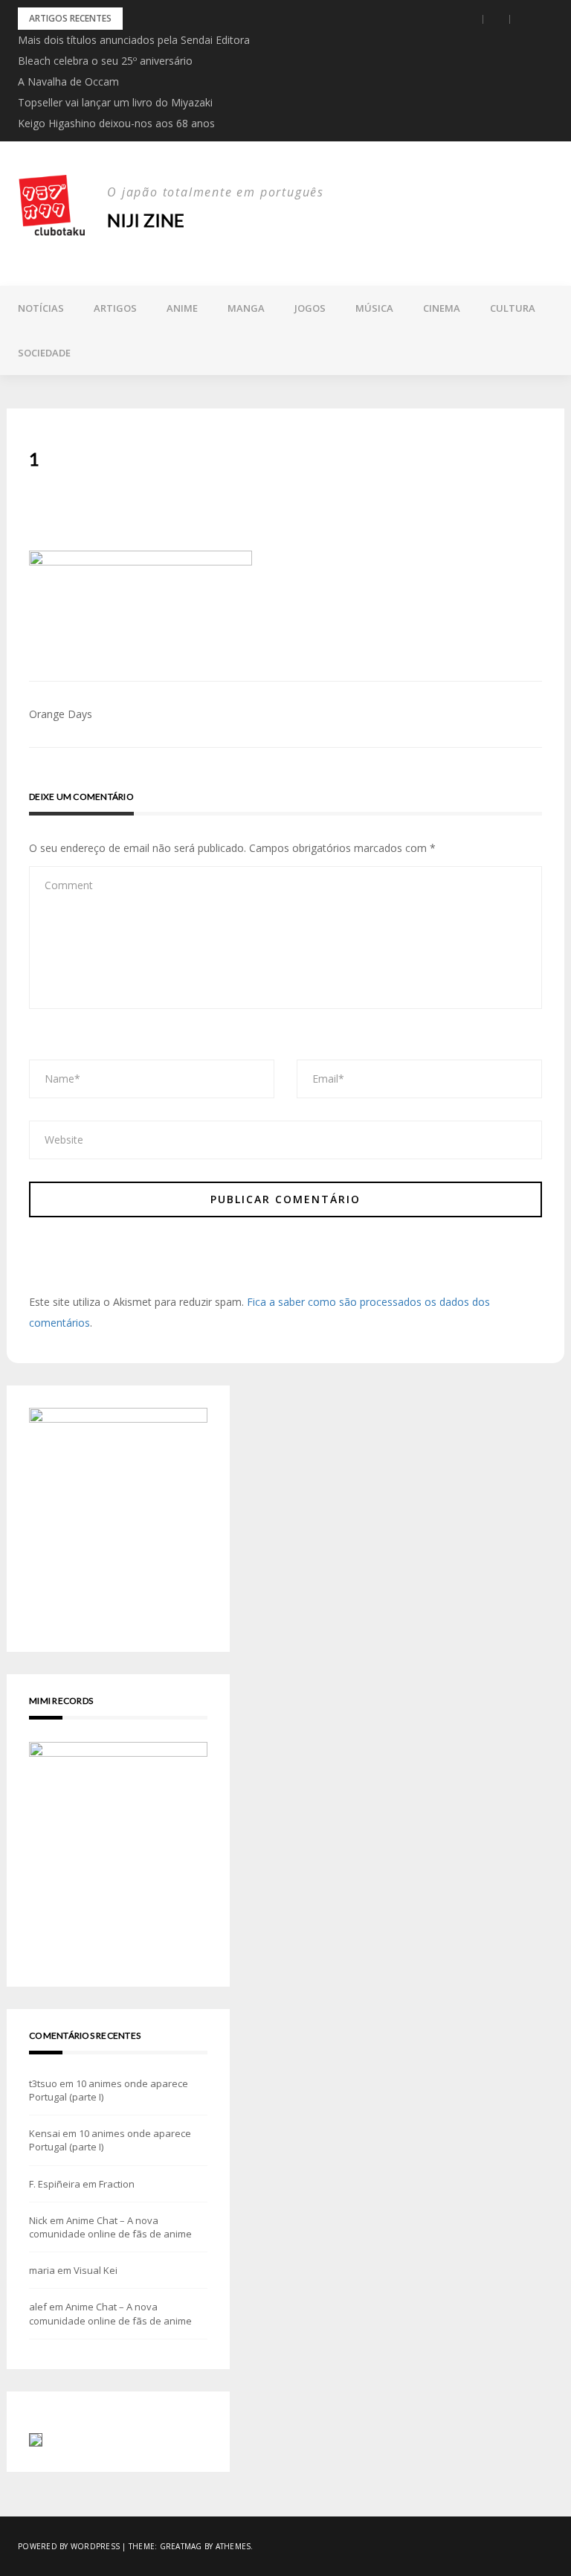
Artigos (115, 308)
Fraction (117, 2184)
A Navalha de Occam (68, 81)
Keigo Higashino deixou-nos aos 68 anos (116, 123)
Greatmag (181, 2546)
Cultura (513, 308)
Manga (246, 308)
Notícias (41, 308)
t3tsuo (43, 2083)
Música (374, 308)
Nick (38, 2220)
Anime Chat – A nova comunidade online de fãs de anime (110, 2227)
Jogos (310, 308)
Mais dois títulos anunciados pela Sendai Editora (134, 40)
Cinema (442, 308)
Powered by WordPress (69, 2546)
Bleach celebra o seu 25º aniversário (105, 61)
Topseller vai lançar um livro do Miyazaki (115, 102)
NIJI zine (146, 220)
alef (38, 2307)
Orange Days (61, 714)
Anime (182, 308)
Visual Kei (96, 2270)
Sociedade (44, 353)
